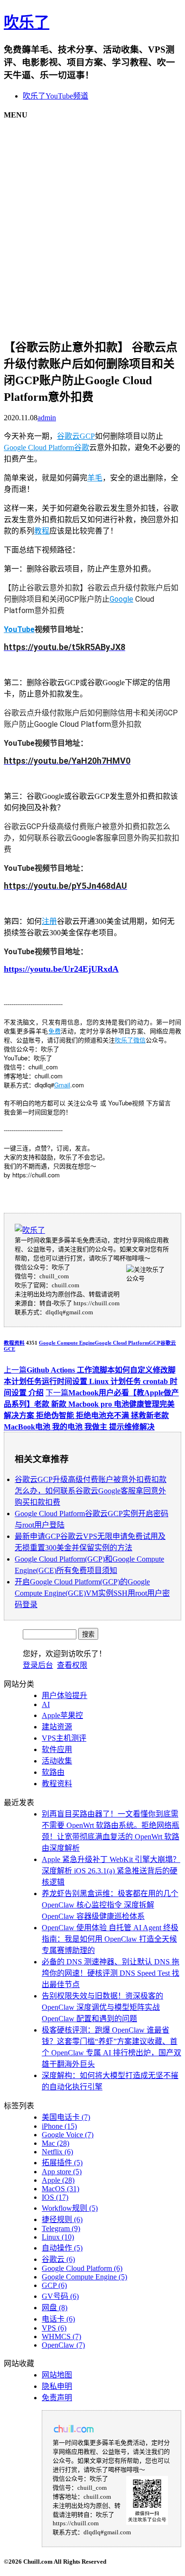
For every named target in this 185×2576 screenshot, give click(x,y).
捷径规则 (62, 2219)
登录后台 (38, 1665)
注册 (49, 921)
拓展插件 (62, 2163)
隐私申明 (57, 2386)
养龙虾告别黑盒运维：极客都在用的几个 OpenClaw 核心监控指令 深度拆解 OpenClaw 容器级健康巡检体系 (110, 1905)
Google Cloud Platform (39, 447)
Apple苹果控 (62, 1715)
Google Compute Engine (67, 1343)
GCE (9, 1349)
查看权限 (72, 1665)
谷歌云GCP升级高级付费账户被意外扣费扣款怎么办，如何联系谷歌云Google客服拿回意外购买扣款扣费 (91, 1491)
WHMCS (61, 2336)
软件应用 (57, 1749)
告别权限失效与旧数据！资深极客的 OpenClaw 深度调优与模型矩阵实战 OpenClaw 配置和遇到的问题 (102, 2007)
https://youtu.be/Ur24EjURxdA (61, 969)
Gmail (62, 1085)
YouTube (19, 629)
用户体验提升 (65, 1695)
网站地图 (57, 2375)
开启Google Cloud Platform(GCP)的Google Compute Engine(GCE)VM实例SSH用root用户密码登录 (92, 1593)
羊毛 (95, 478)
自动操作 (62, 2248)
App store (62, 2172)
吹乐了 (27, 22)
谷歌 (82, 447)
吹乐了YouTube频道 (55, 96)
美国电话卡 (66, 2117)
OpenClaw (63, 2345)
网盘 (55, 2308)
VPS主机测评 (64, 1738)
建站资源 (57, 1727)
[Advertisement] (92, 222)
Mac (55, 2143)
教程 (42, 531)
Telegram (61, 2228)
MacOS (60, 2189)
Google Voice (68, 2135)
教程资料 (14, 1343)
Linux (58, 2237)
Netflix (57, 2152)
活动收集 (57, 1761)
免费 (55, 1031)
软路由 (53, 1772)
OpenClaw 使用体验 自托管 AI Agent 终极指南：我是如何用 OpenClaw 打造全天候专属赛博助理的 (110, 1939)
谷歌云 (68, 436)
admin (47, 418)
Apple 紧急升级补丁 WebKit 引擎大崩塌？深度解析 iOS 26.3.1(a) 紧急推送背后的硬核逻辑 (111, 1871)
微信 (139, 1040)
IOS (55, 2197)
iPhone (59, 2126)
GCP (87, 436)
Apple (58, 2180)
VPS (54, 2328)
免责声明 (57, 2398)
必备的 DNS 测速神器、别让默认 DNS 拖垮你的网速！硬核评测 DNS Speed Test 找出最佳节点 (111, 1973)
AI (46, 1704)
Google (121, 599)
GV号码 (60, 2296)
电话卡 (58, 2319)
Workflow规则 (70, 2208)
